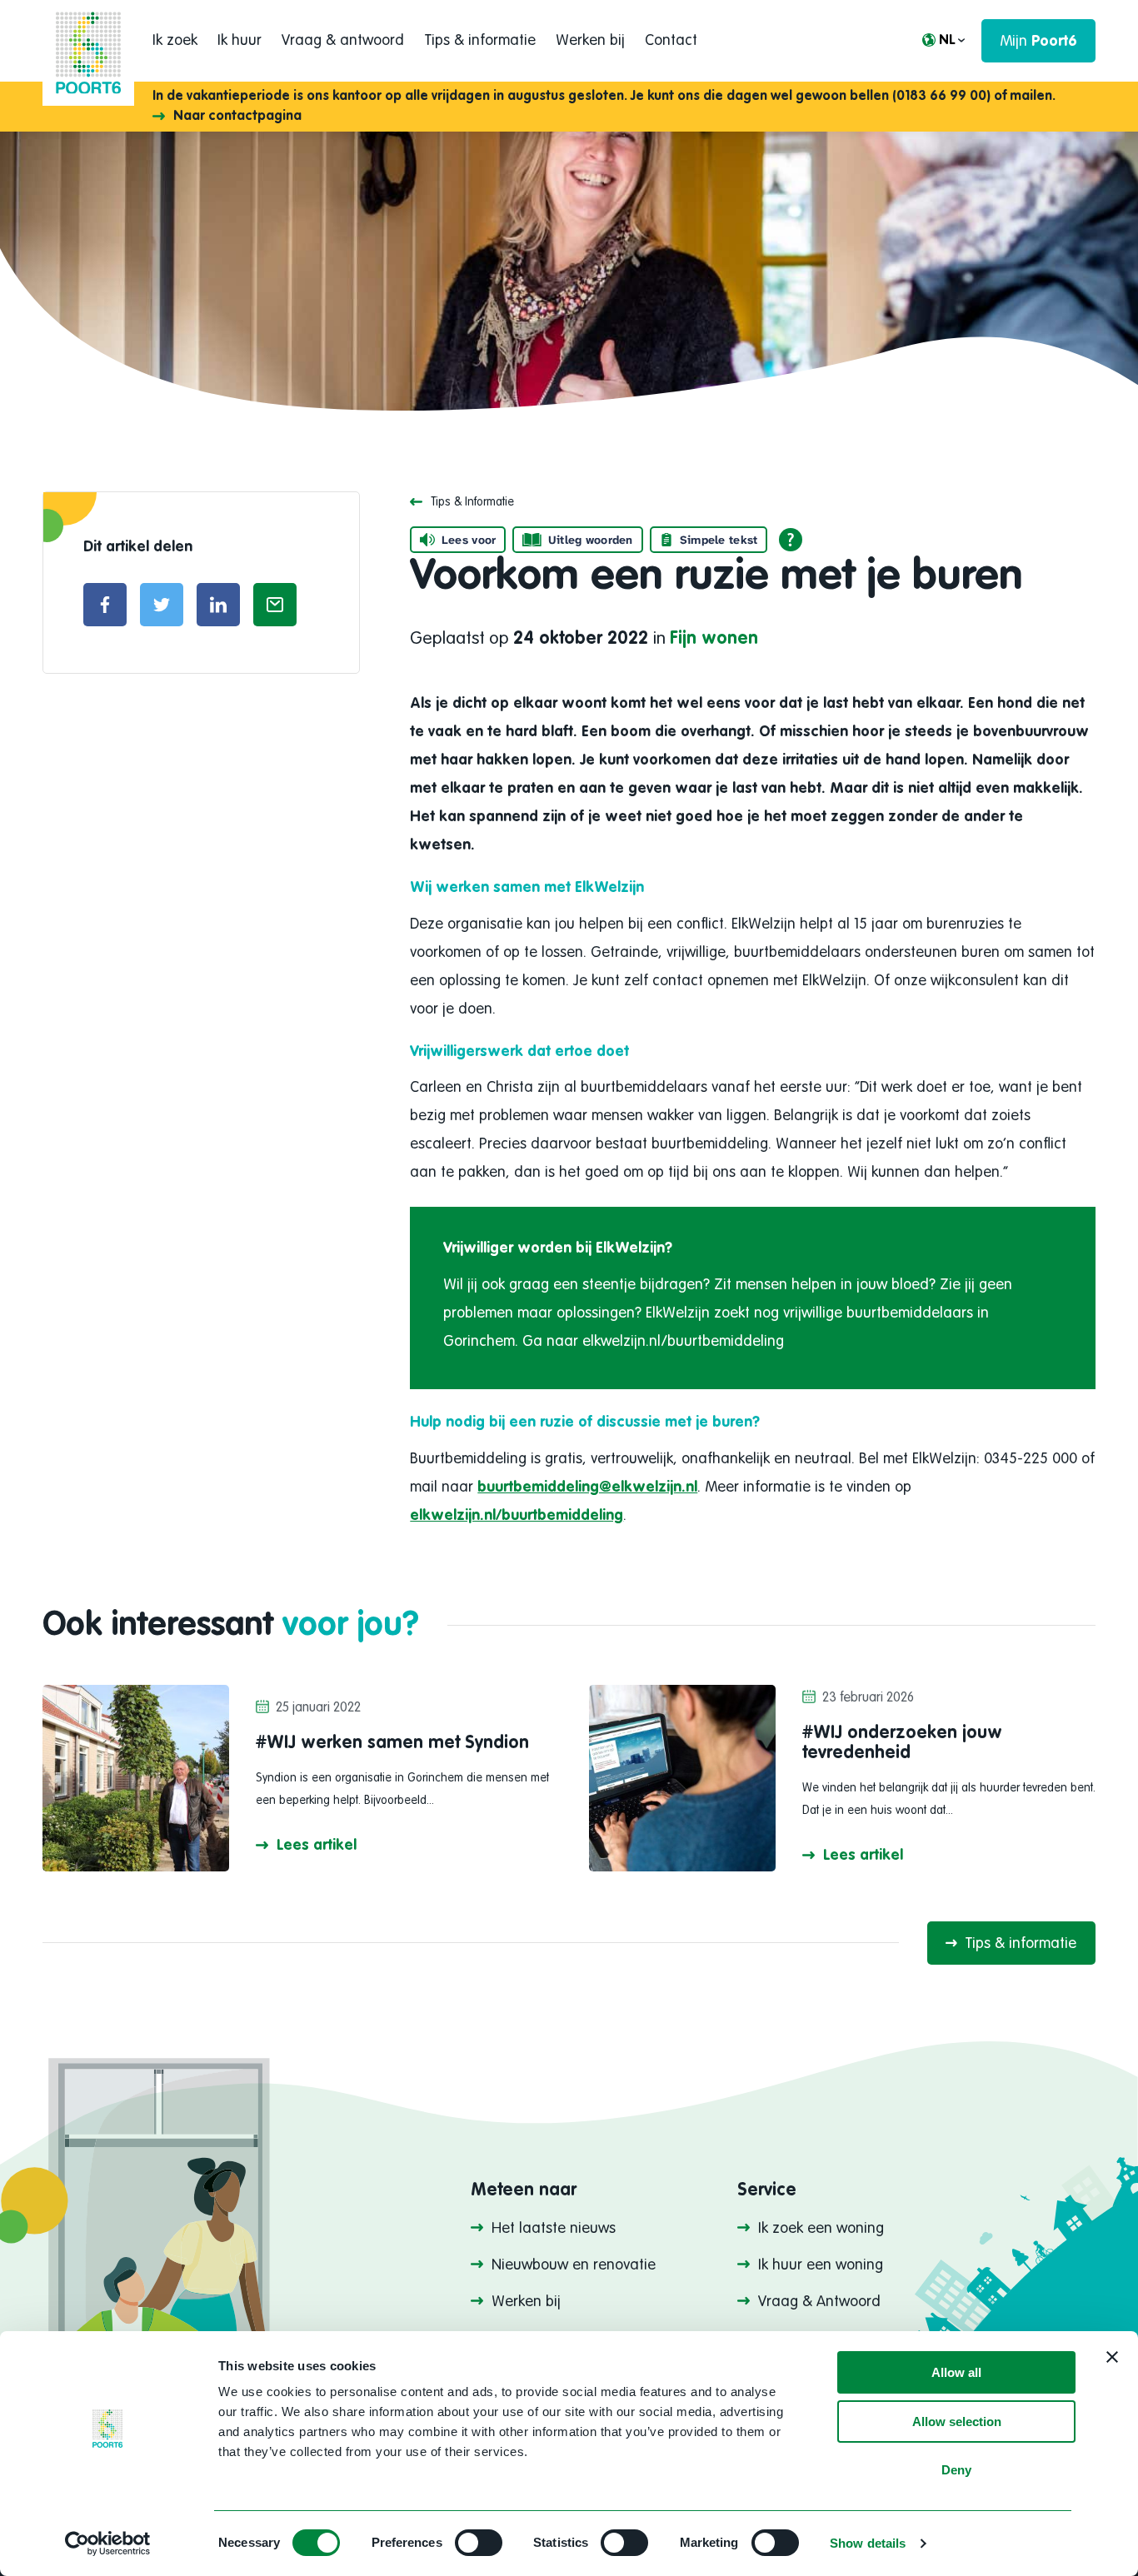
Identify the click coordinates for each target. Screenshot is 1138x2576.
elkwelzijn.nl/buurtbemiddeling (517, 1516)
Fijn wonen (714, 639)
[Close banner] (1112, 2357)
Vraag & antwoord (343, 41)
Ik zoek (175, 41)
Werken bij (590, 41)
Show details (868, 2543)
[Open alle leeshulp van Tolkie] (791, 540)
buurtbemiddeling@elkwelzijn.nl (587, 1487)
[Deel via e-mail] (275, 605)
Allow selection (957, 2422)
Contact (671, 41)
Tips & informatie (480, 41)
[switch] (479, 2543)
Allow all (956, 2372)
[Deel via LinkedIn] (218, 605)
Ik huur (240, 41)
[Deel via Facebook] (105, 605)
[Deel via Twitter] (162, 605)
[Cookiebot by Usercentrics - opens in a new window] (108, 2544)
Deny (956, 2470)
